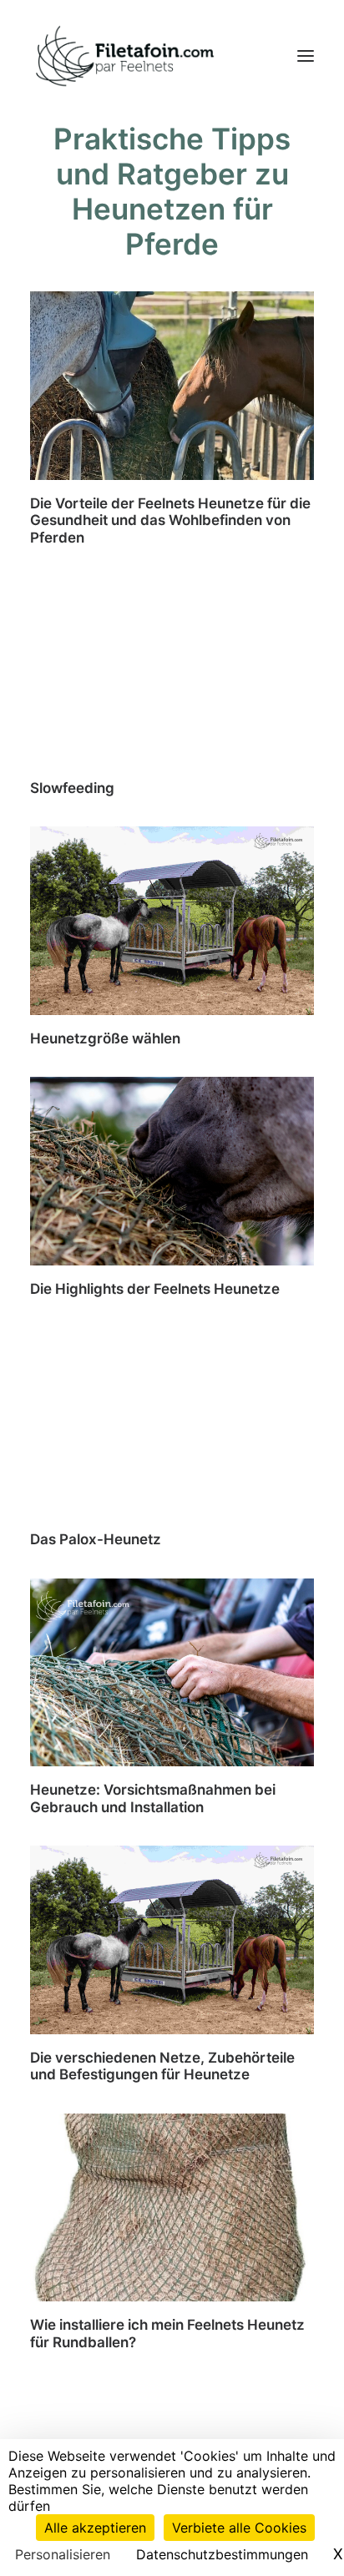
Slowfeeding (72, 788)
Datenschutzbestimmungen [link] (222, 2554)
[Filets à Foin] (124, 56)
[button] (306, 56)
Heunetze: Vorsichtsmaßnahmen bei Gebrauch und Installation (153, 1798)
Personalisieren (63, 2554)
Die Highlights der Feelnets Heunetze (155, 1289)
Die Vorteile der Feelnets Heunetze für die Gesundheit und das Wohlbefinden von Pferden (170, 520)
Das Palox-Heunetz (96, 1539)
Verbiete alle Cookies (239, 2528)
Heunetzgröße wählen (105, 1038)
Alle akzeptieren (95, 2528)
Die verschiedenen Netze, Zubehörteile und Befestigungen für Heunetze (162, 2066)
